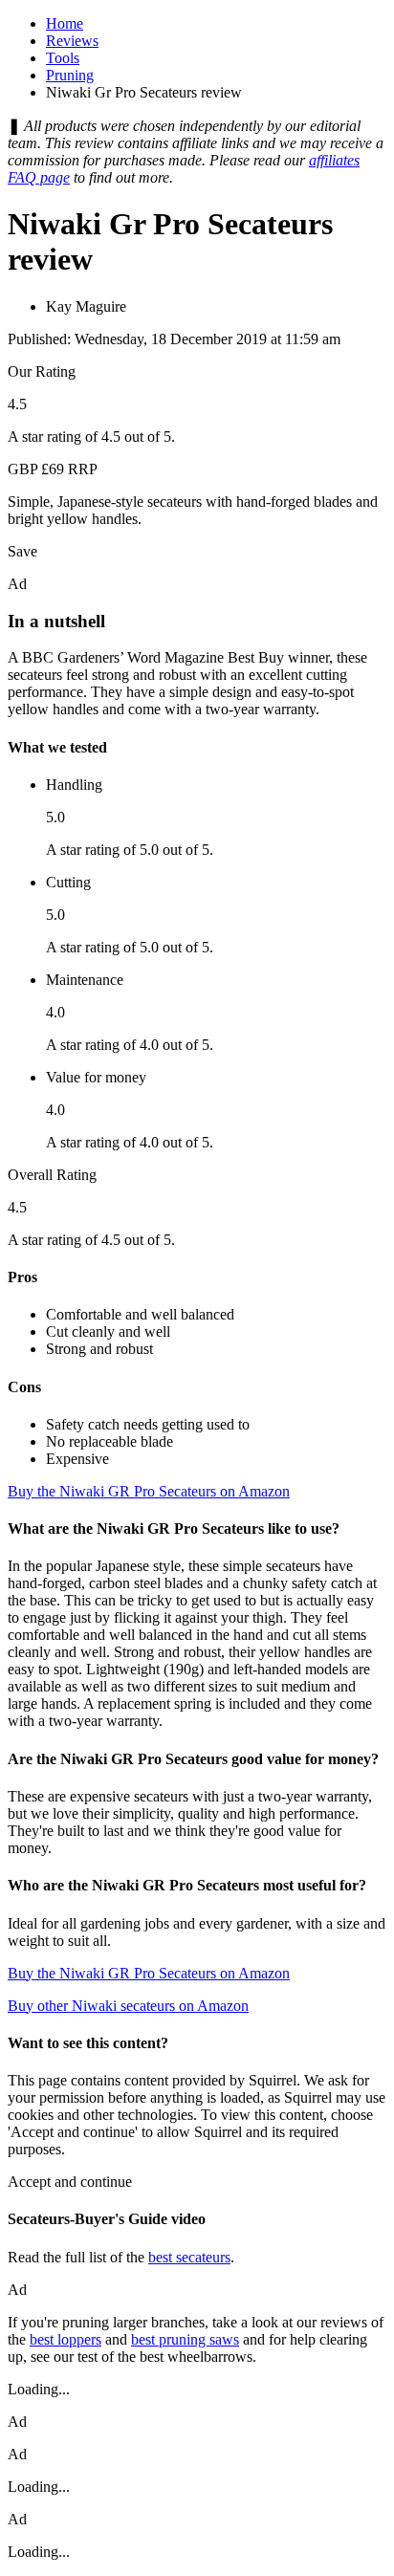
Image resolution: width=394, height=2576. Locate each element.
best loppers (66, 2339)
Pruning (70, 75)
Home (65, 23)
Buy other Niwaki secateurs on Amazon (128, 2006)
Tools (63, 58)
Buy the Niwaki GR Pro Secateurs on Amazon (149, 1491)
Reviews (72, 41)
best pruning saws (185, 2339)
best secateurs (189, 2257)
